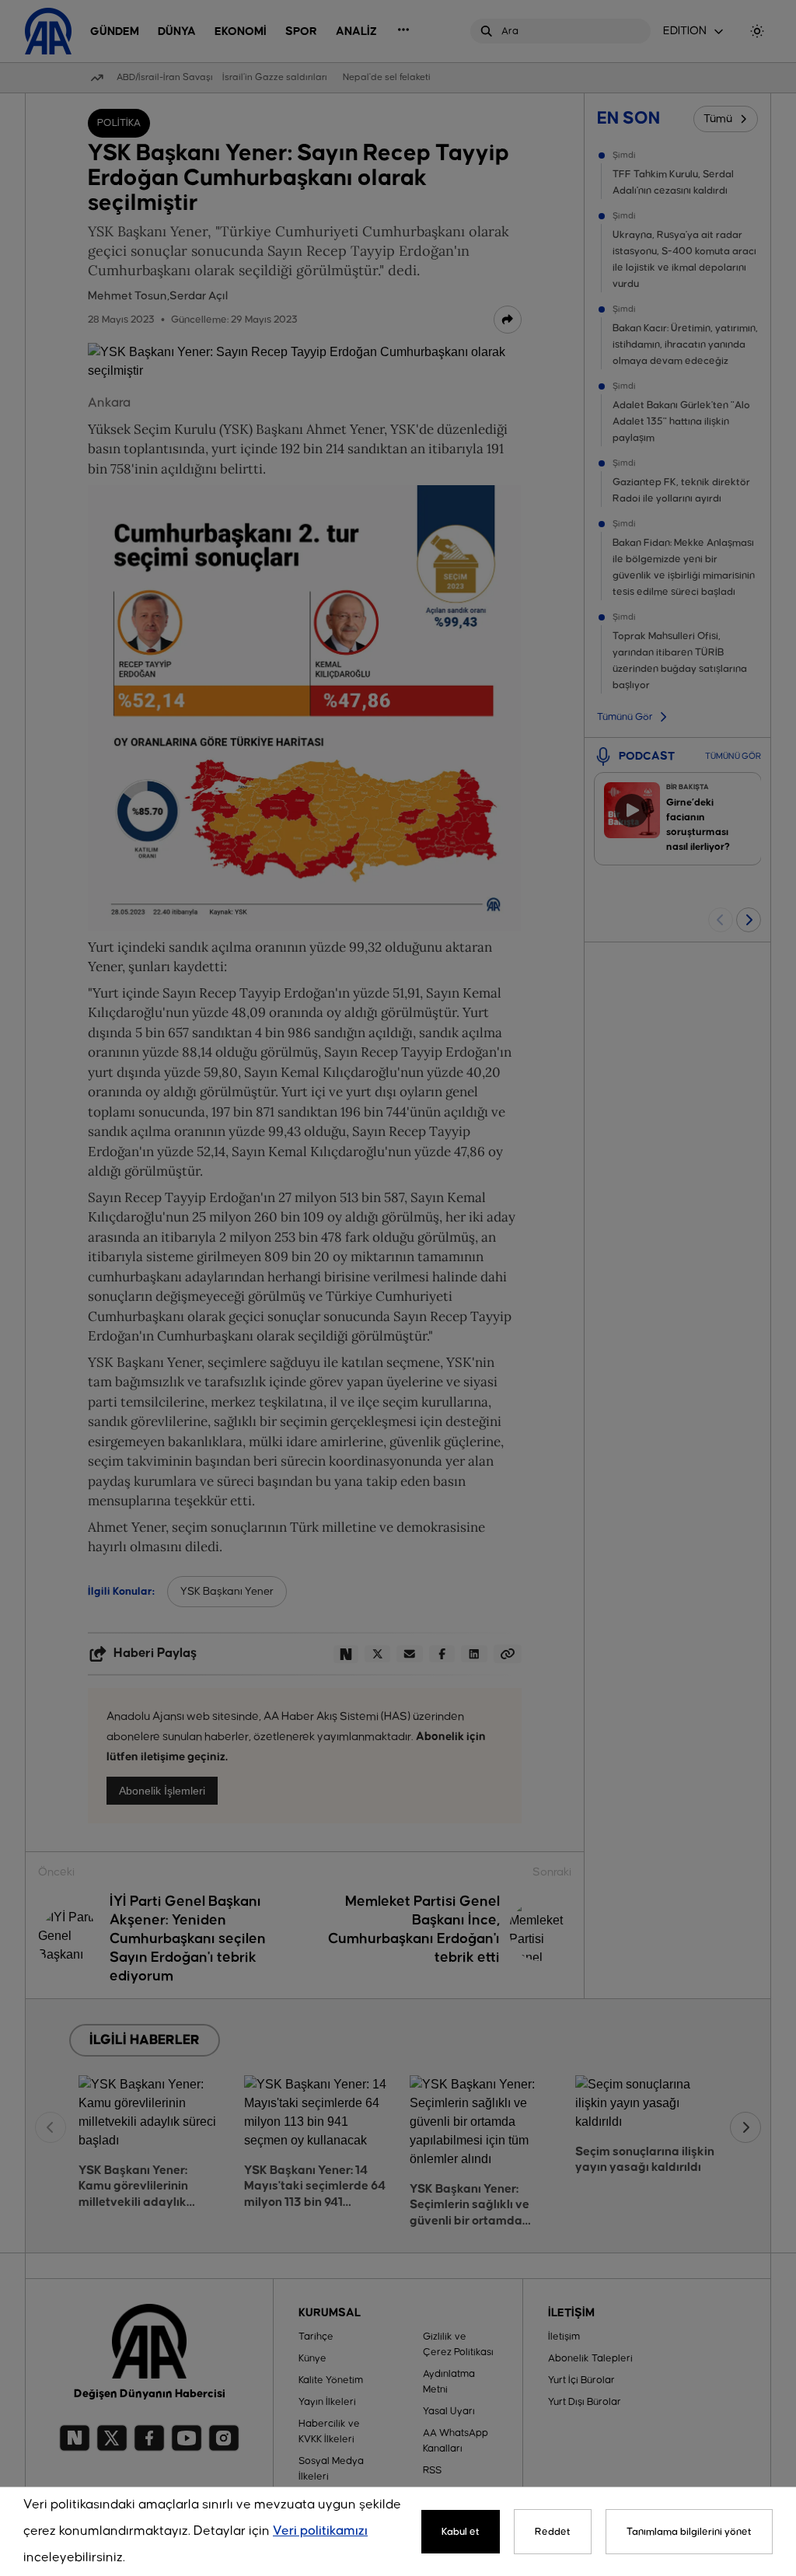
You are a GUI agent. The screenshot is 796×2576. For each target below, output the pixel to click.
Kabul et (461, 2532)
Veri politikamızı (320, 2531)
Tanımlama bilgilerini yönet (689, 2532)
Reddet (553, 2532)
